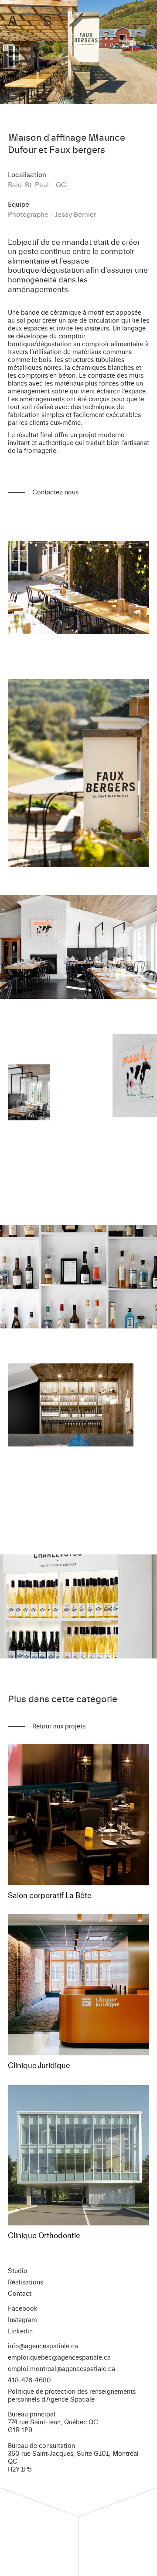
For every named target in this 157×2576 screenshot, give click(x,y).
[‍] (140, 21)
